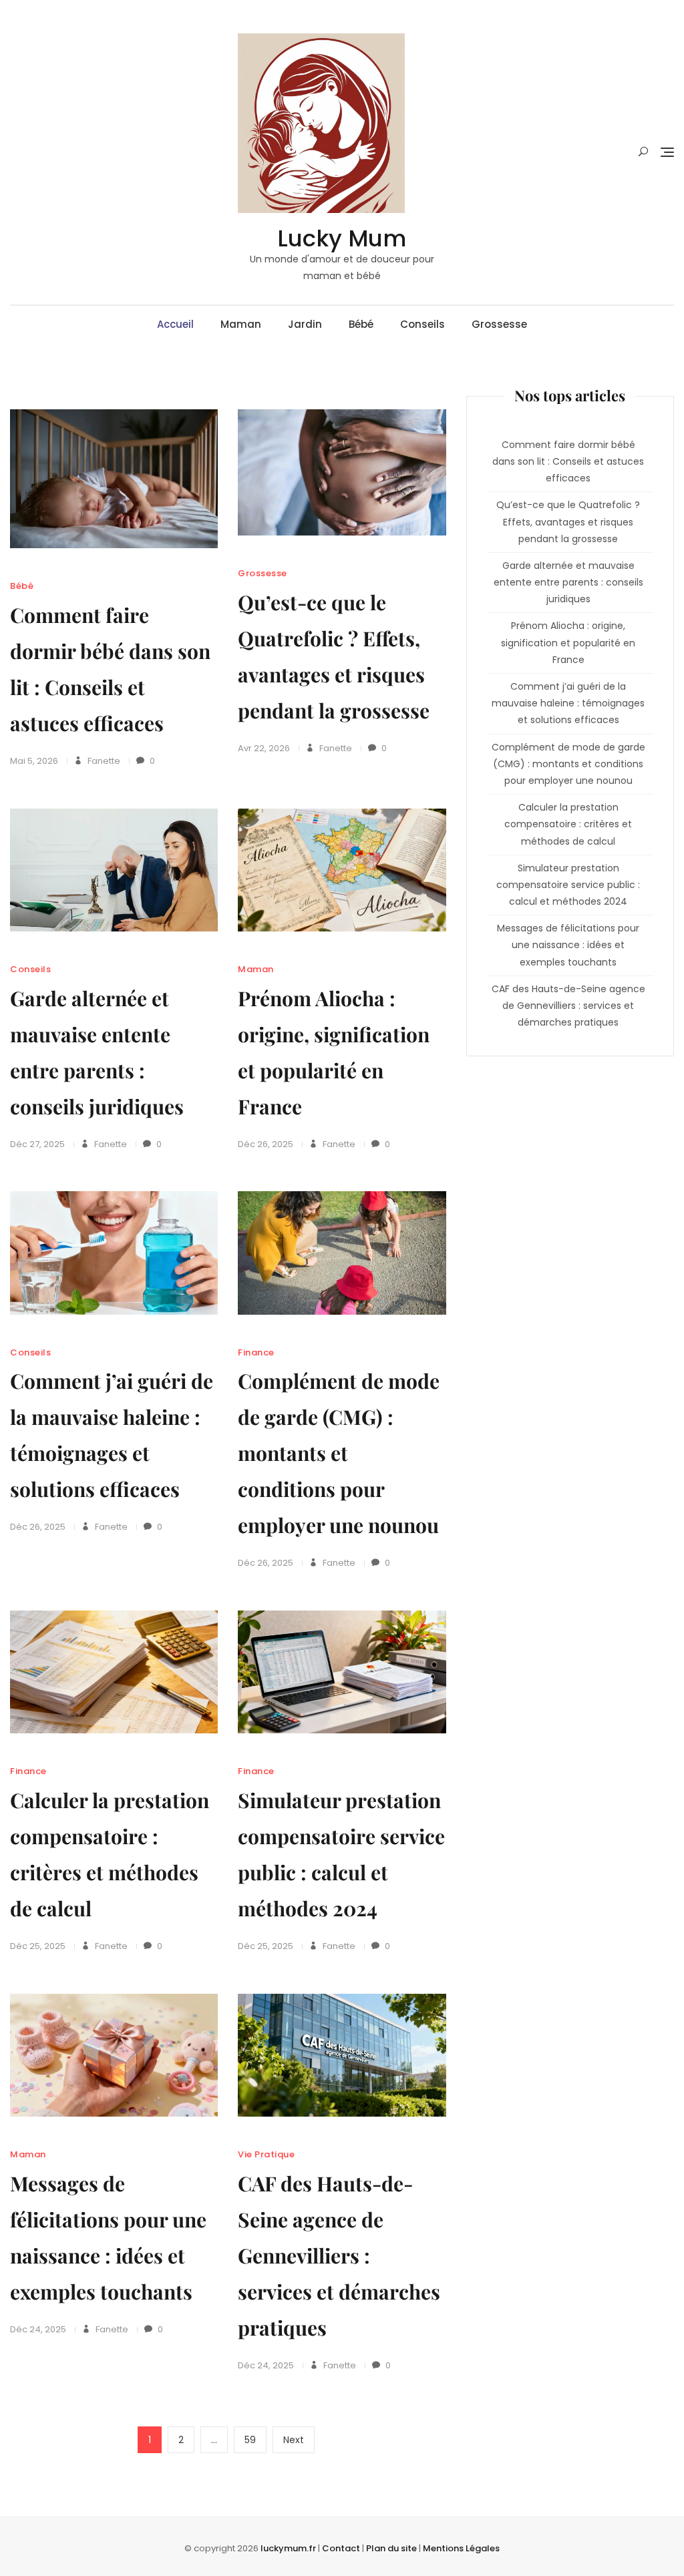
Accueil (175, 324)
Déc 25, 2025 (38, 1946)
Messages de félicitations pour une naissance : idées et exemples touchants (568, 945)
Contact (341, 2548)
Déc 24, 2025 (38, 2329)
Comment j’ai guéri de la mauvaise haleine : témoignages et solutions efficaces (568, 703)
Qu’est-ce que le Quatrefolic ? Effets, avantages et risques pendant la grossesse (568, 521)
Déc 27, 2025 (37, 1144)
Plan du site (391, 2548)
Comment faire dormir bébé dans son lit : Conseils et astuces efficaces (568, 461)
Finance (256, 1352)
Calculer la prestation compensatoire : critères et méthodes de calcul (568, 824)
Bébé (361, 324)
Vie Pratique (266, 2154)
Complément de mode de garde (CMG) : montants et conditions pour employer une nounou (339, 1453)
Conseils (422, 324)
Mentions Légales (461, 2548)
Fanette (103, 761)
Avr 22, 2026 (264, 748)
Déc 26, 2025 (266, 1144)
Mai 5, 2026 (34, 761)
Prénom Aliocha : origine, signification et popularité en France (568, 642)
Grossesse (499, 324)
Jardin (305, 324)
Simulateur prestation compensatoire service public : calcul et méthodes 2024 (568, 885)
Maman (241, 324)
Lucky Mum (342, 238)
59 (255, 2439)
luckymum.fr (288, 2548)
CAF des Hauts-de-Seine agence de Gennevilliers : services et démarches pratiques (339, 2256)
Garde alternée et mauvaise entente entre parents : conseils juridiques (568, 582)
